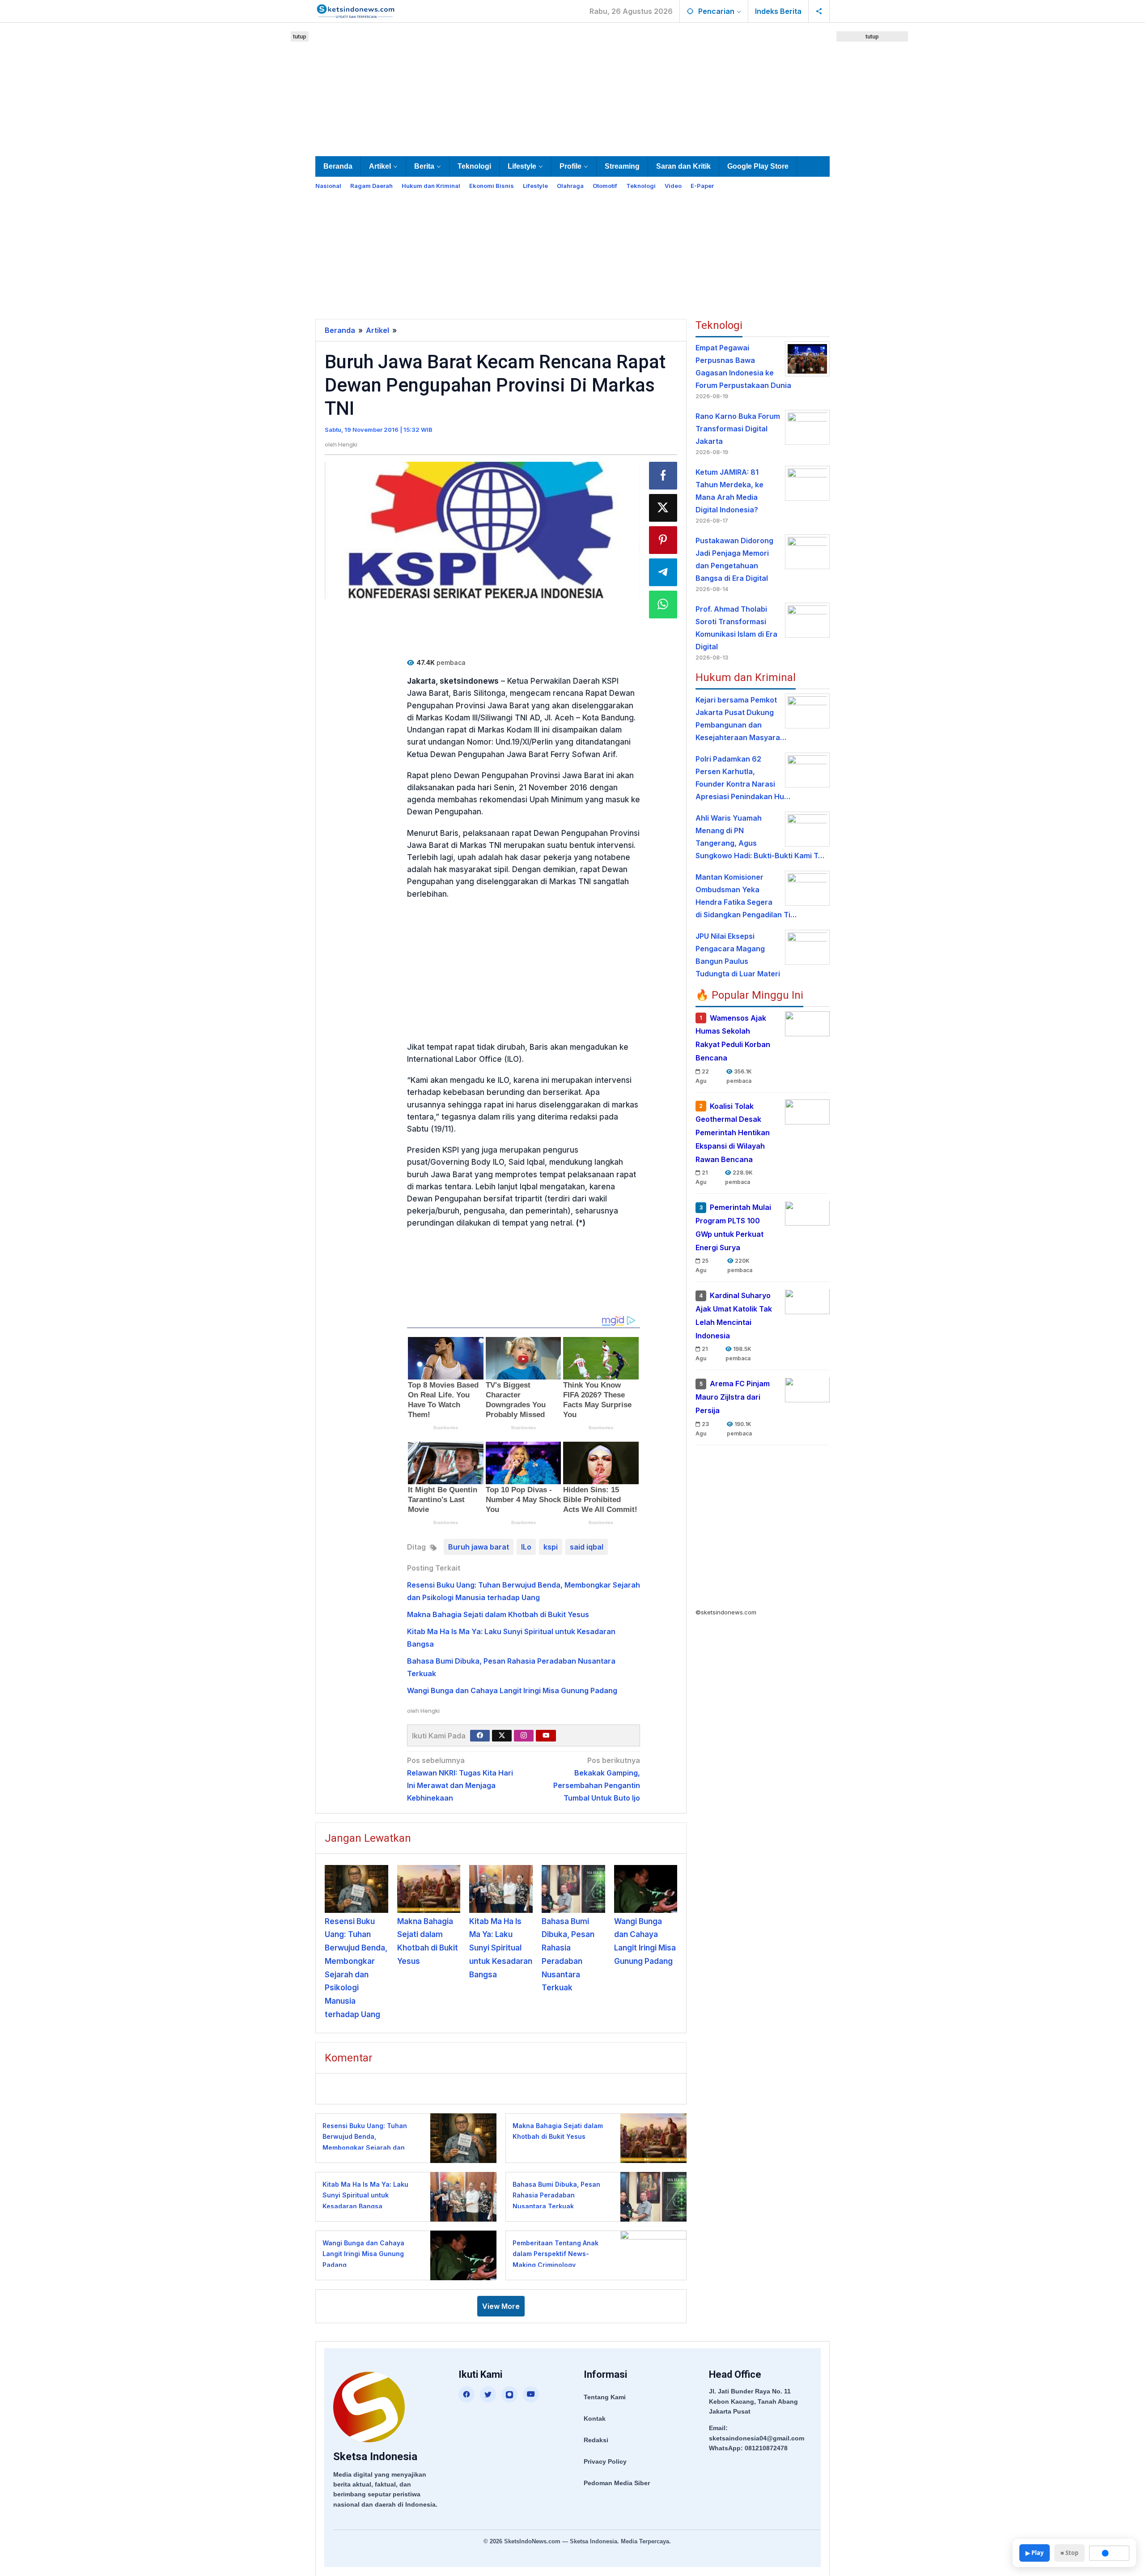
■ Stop (1069, 2553)
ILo (526, 1547)
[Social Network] (819, 11)
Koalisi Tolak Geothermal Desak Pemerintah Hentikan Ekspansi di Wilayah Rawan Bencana (733, 1133)
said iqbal (587, 1547)
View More (501, 2306)
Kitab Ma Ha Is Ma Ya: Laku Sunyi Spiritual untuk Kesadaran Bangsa (501, 1948)
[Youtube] (546, 1736)
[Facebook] (480, 1736)
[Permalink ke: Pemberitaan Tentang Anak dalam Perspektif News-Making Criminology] (651, 2255)
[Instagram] (524, 1736)
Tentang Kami (605, 2397)
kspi (551, 1547)
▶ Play (1035, 2553)
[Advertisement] (572, 88)
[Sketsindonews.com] (355, 10)
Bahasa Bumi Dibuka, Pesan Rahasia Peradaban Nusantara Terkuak (556, 2195)
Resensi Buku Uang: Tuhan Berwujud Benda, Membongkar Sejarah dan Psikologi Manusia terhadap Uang (367, 2148)
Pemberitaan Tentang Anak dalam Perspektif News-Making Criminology (556, 2254)
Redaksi (596, 2440)
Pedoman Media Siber (617, 2483)
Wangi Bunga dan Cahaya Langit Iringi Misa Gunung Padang (512, 1690)
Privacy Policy (605, 2461)
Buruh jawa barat (479, 1547)
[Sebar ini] (663, 476)
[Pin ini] (663, 540)
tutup (300, 36)
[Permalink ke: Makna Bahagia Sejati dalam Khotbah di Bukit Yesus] (429, 1889)
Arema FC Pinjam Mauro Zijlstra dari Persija (733, 1397)
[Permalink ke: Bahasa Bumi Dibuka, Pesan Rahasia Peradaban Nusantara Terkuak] (573, 1889)
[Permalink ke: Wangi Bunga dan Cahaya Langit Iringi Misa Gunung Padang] (646, 1889)
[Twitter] (502, 1736)
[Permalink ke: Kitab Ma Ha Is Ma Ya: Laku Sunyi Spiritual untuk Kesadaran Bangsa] (501, 1889)
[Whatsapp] (663, 605)
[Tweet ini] (663, 508)
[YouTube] (531, 2394)
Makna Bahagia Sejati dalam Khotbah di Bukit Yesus (498, 1614)
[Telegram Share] (663, 572)
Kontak (595, 2418)
